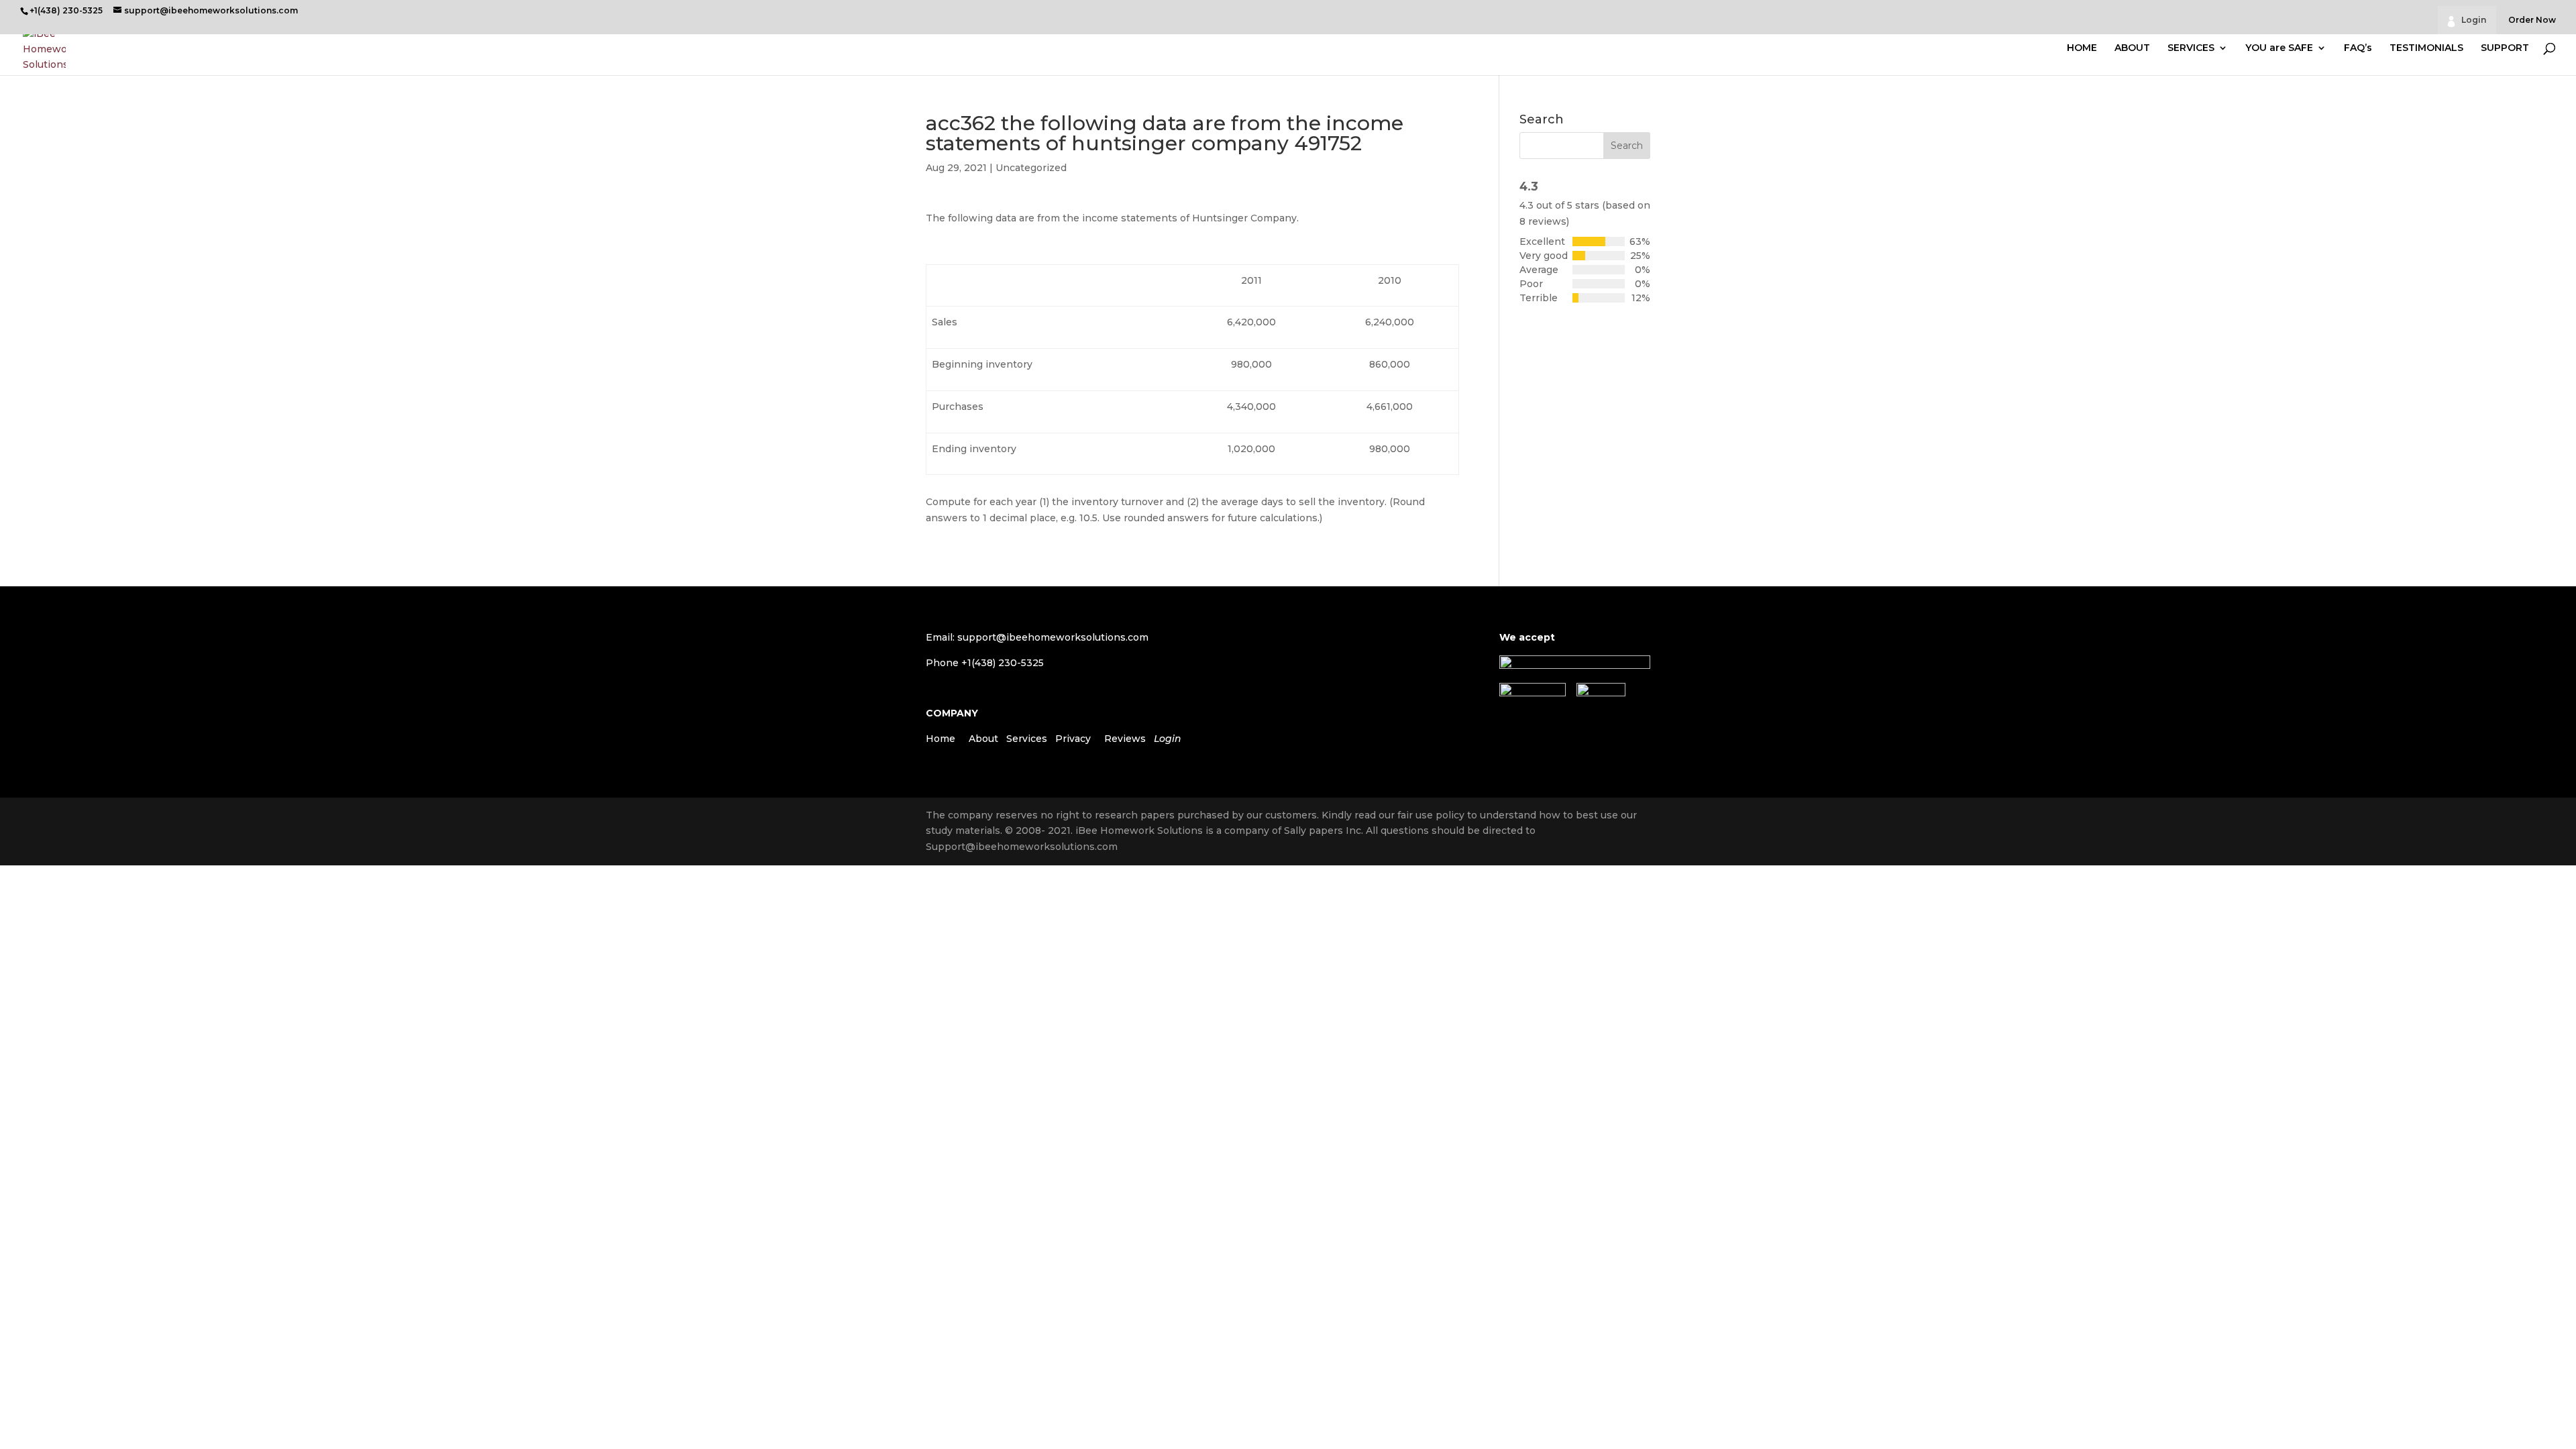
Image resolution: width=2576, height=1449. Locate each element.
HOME (2082, 48)
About (983, 739)
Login (2474, 20)
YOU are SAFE (2279, 48)
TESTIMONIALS (2426, 48)
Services (1027, 739)
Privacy (1073, 739)
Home (941, 739)
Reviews (1125, 739)
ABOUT (2132, 48)
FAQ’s (2358, 48)
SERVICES (2191, 48)
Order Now (2532, 20)
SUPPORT (2505, 48)
